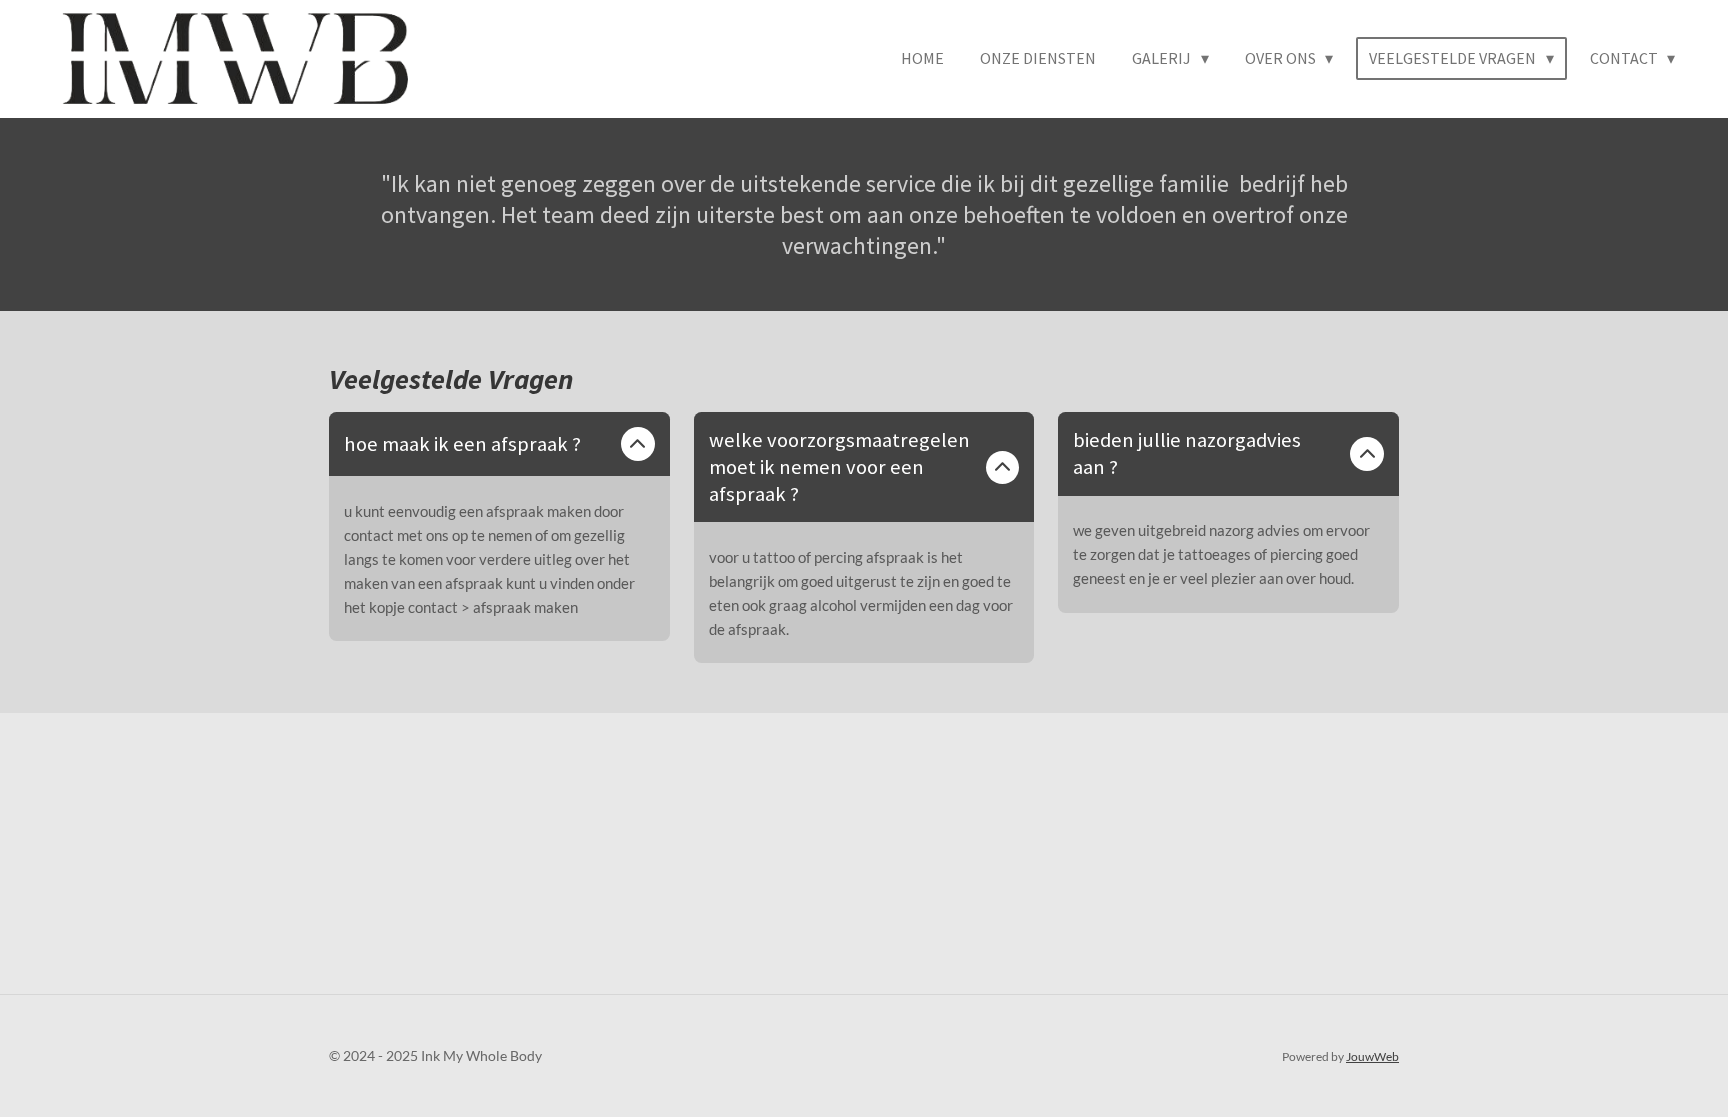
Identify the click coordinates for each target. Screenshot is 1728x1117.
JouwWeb (1372, 1056)
